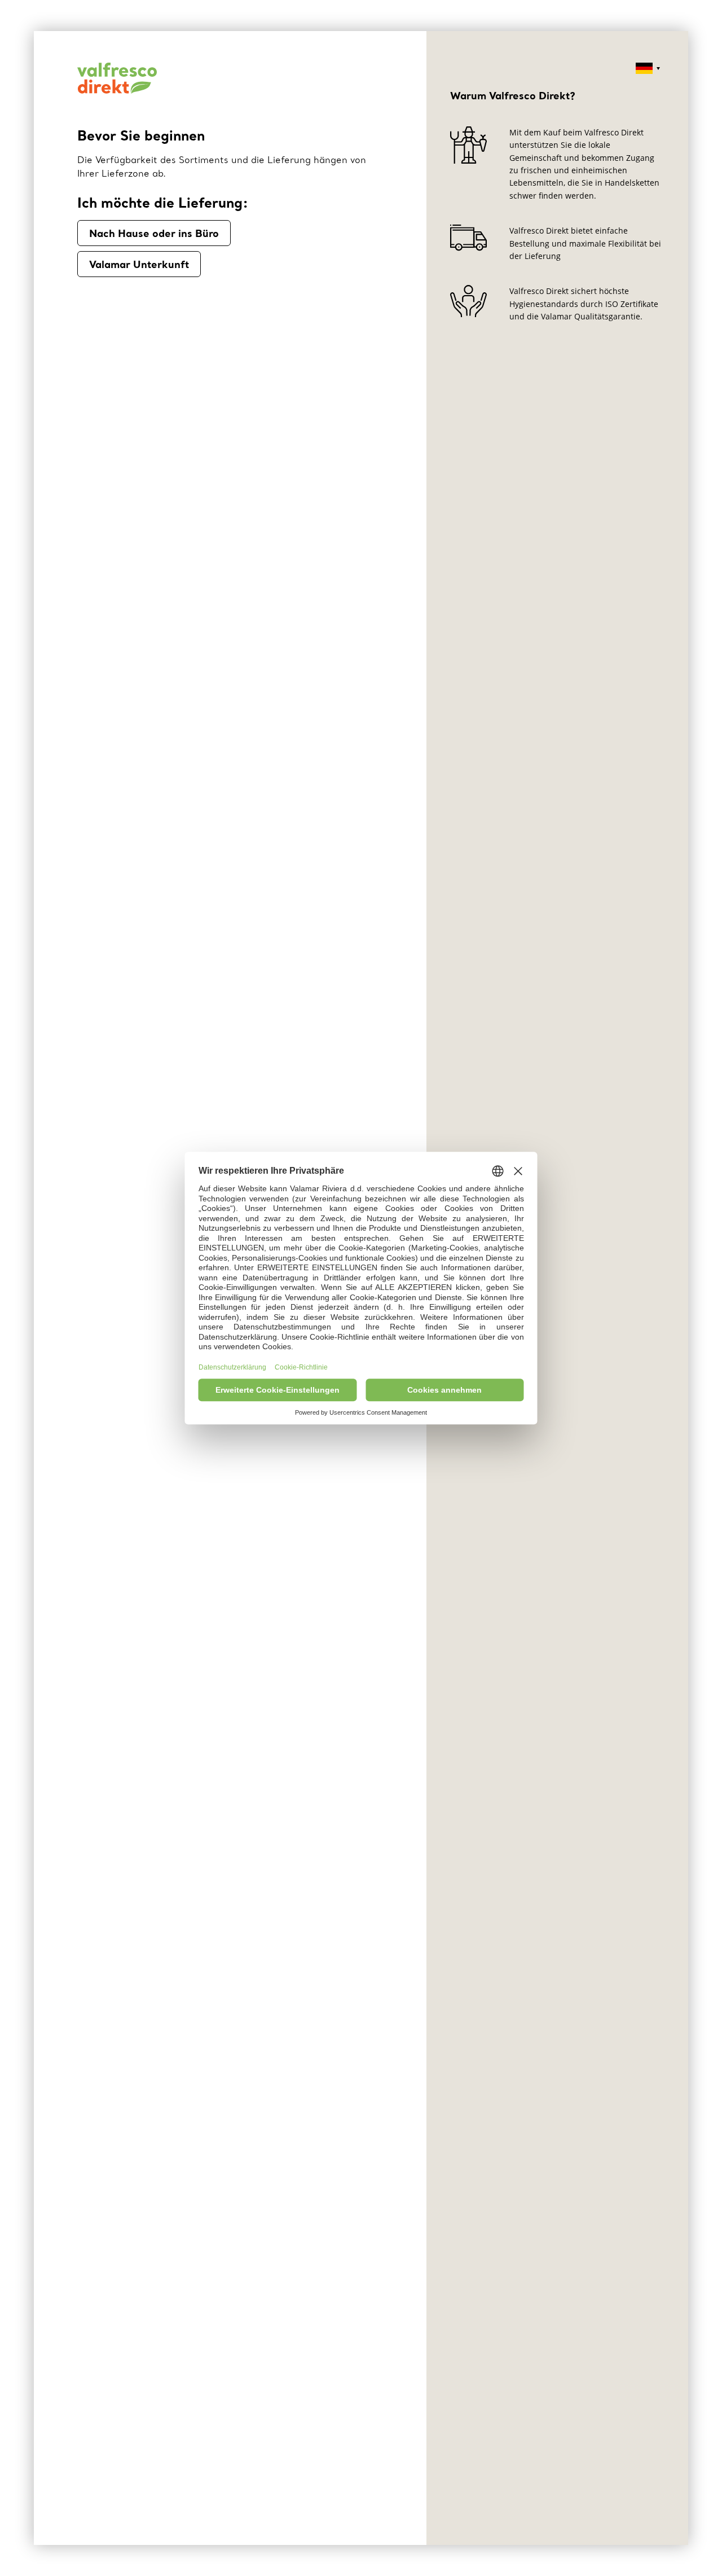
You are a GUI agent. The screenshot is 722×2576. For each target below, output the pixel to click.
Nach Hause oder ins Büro (154, 233)
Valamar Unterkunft (139, 264)
